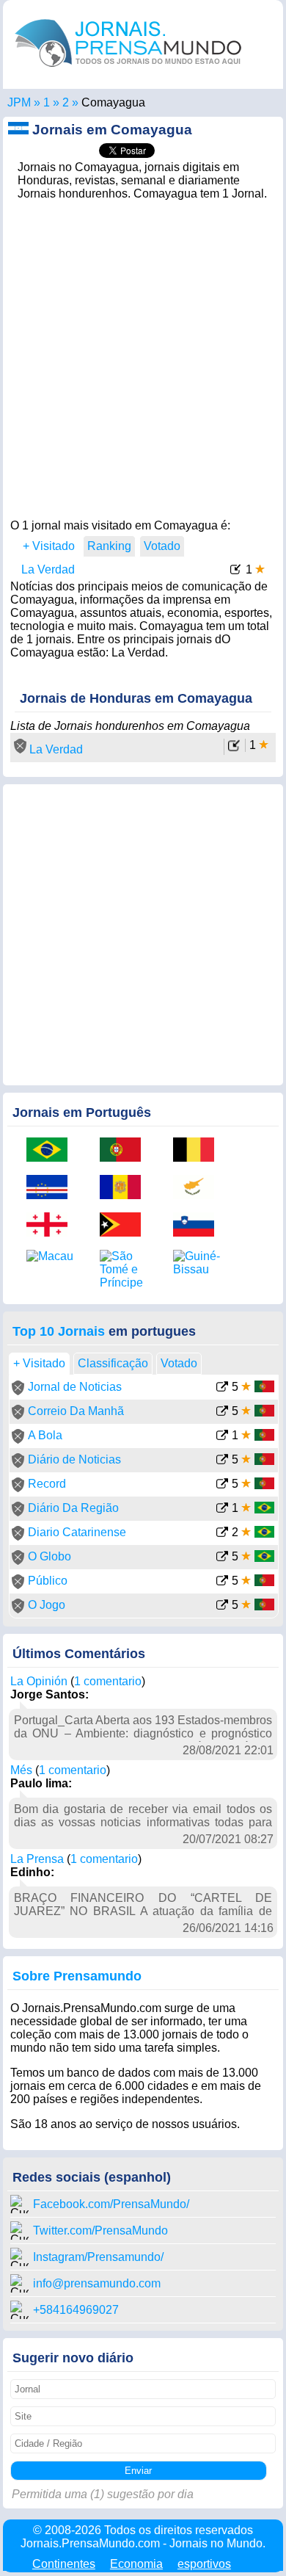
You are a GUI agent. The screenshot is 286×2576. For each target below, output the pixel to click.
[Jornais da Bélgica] (199, 1151)
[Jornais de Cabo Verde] (52, 1188)
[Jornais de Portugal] (125, 1151)
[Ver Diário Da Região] (222, 1509)
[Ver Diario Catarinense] (222, 1534)
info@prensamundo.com (97, 2283)
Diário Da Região (73, 1508)
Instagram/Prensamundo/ (98, 2257)
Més (21, 1770)
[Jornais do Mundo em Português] (128, 70)
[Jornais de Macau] (52, 1256)
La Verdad (48, 569)
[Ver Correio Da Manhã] (222, 1412)
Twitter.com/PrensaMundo (100, 2231)
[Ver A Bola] (222, 1437)
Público (48, 1581)
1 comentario (108, 1681)
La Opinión (39, 1681)
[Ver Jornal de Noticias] (222, 1388)
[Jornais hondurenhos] (66, 102)
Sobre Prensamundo (77, 1976)
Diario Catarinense (77, 1532)
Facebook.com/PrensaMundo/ (111, 2204)
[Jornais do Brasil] (52, 1151)
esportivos (204, 2564)
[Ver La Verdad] (236, 571)
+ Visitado (49, 546)
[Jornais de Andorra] (125, 1188)
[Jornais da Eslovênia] (199, 1226)
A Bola (45, 1435)
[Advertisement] (143, 355)
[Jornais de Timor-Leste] (125, 1226)
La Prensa (37, 1859)
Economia (136, 2564)
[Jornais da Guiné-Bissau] (199, 1263)
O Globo (49, 1556)
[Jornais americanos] (47, 102)
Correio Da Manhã (76, 1411)
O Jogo (47, 1605)
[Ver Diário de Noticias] (222, 1461)
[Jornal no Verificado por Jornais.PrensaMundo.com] (20, 749)
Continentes (64, 2564)
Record (47, 1484)
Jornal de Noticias (75, 1387)
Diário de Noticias (74, 1459)
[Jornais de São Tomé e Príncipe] (125, 1270)
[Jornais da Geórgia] (52, 1226)
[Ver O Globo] (222, 1558)
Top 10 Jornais (59, 1331)
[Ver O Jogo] (222, 1606)
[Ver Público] (222, 1582)
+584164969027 (76, 2310)
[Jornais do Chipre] (199, 1188)
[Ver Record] (222, 1485)
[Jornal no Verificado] (18, 1391)
